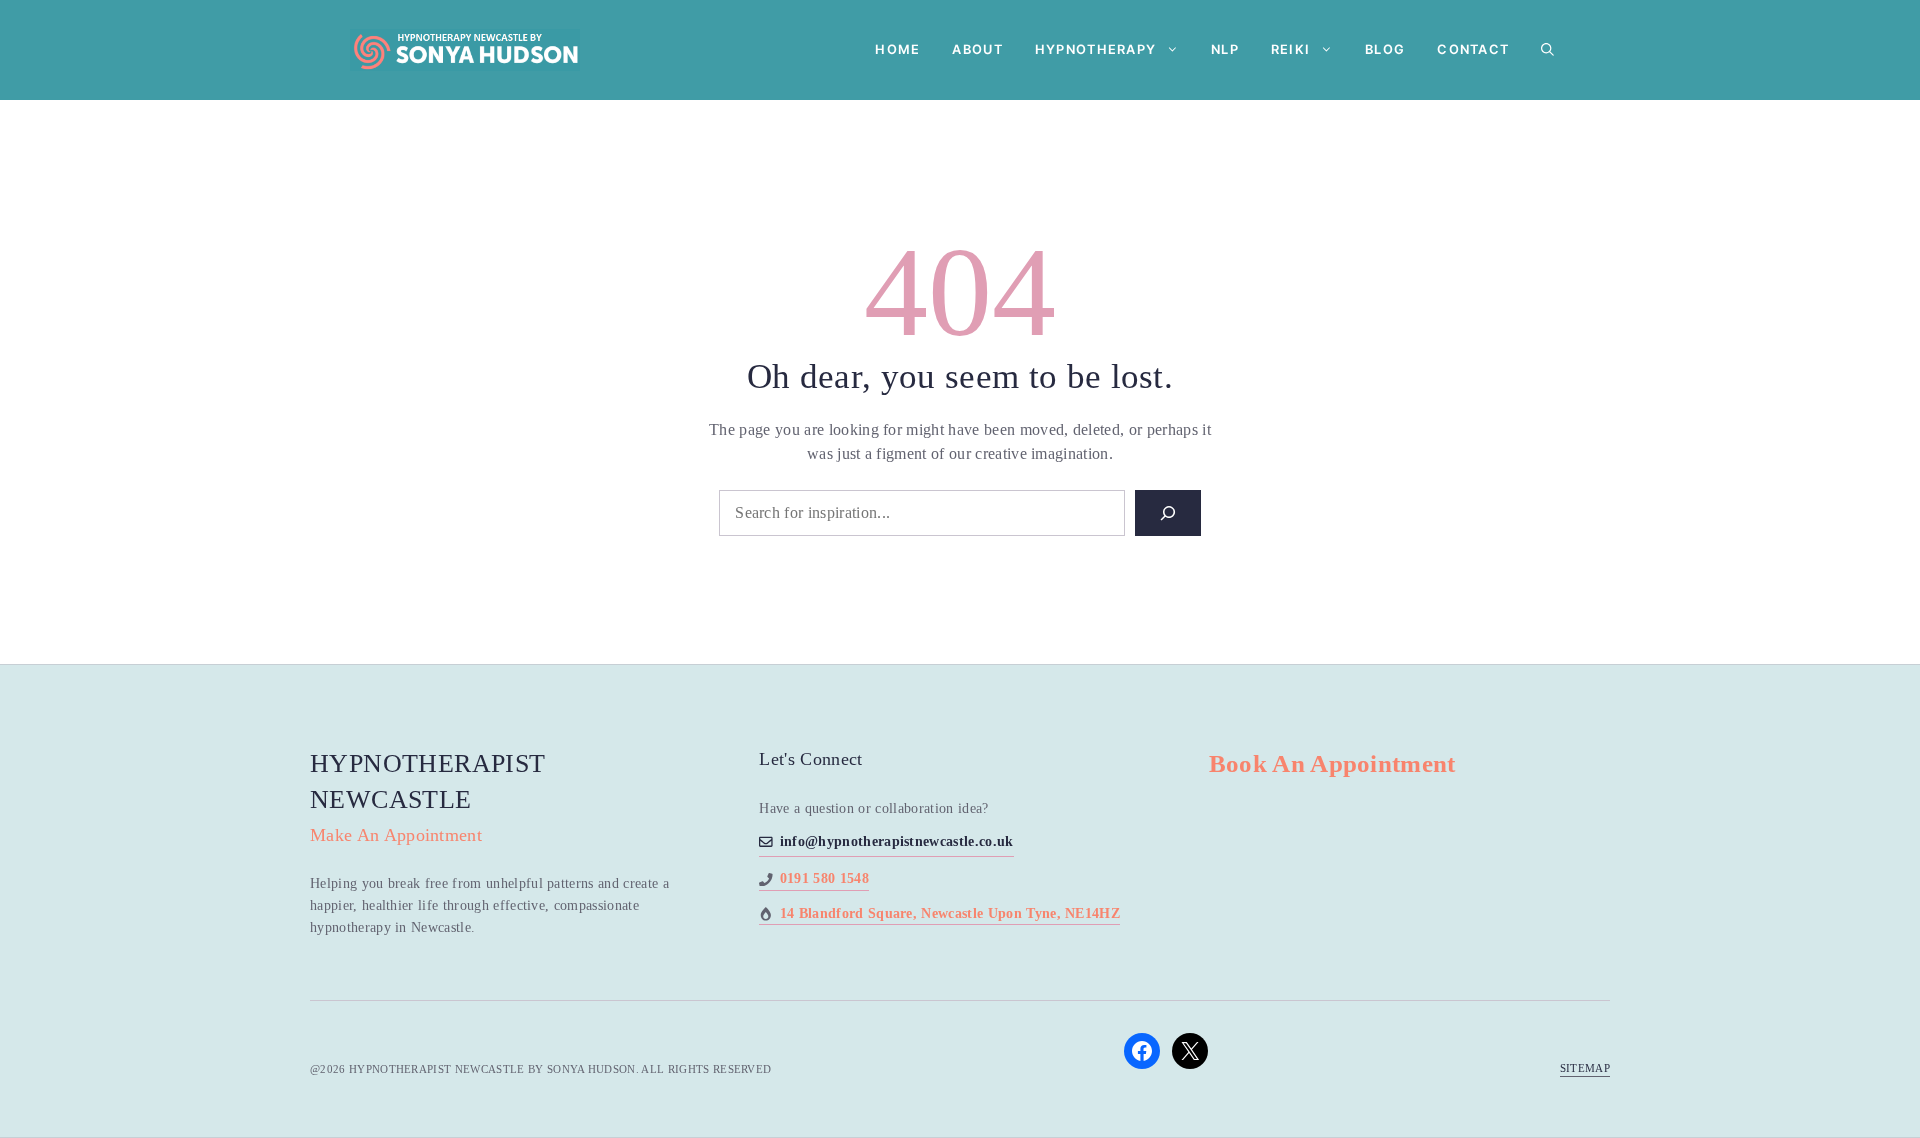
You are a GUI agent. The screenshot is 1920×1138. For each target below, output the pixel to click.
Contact (1473, 49)
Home (897, 49)
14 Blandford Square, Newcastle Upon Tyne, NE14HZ (950, 913)
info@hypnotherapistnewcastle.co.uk (897, 841)
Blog (1385, 49)
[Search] (1168, 513)
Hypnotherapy (1095, 49)
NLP (1225, 49)
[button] (1547, 50)
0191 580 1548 (824, 878)
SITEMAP (1585, 1068)
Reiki (1290, 49)
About (977, 49)
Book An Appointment (1332, 763)
